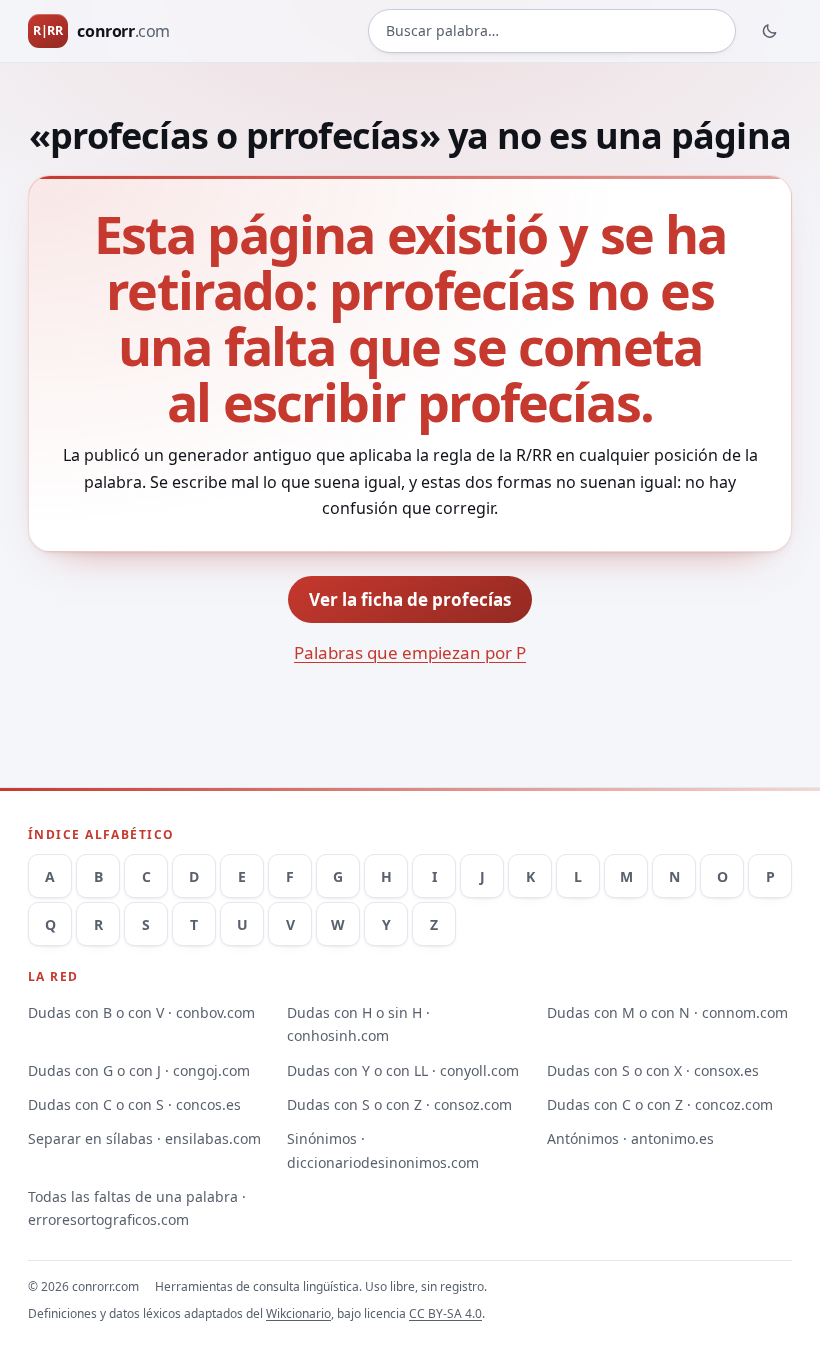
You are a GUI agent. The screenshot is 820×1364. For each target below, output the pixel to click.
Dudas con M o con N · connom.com (667, 1012)
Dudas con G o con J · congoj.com (139, 1070)
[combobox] (552, 31)
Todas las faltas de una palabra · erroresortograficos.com (137, 1208)
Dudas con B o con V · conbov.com (141, 1012)
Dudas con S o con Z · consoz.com (399, 1104)
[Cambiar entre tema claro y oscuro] (770, 31)
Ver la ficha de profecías (410, 599)
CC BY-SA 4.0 (445, 1313)
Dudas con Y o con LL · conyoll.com (403, 1070)
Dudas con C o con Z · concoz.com (660, 1104)
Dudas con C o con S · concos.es (134, 1104)
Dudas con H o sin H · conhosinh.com (358, 1024)
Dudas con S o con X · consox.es (653, 1070)
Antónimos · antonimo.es (630, 1138)
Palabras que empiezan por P (410, 652)
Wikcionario (298, 1313)
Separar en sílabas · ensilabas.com (144, 1138)
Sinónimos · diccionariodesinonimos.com (383, 1150)
